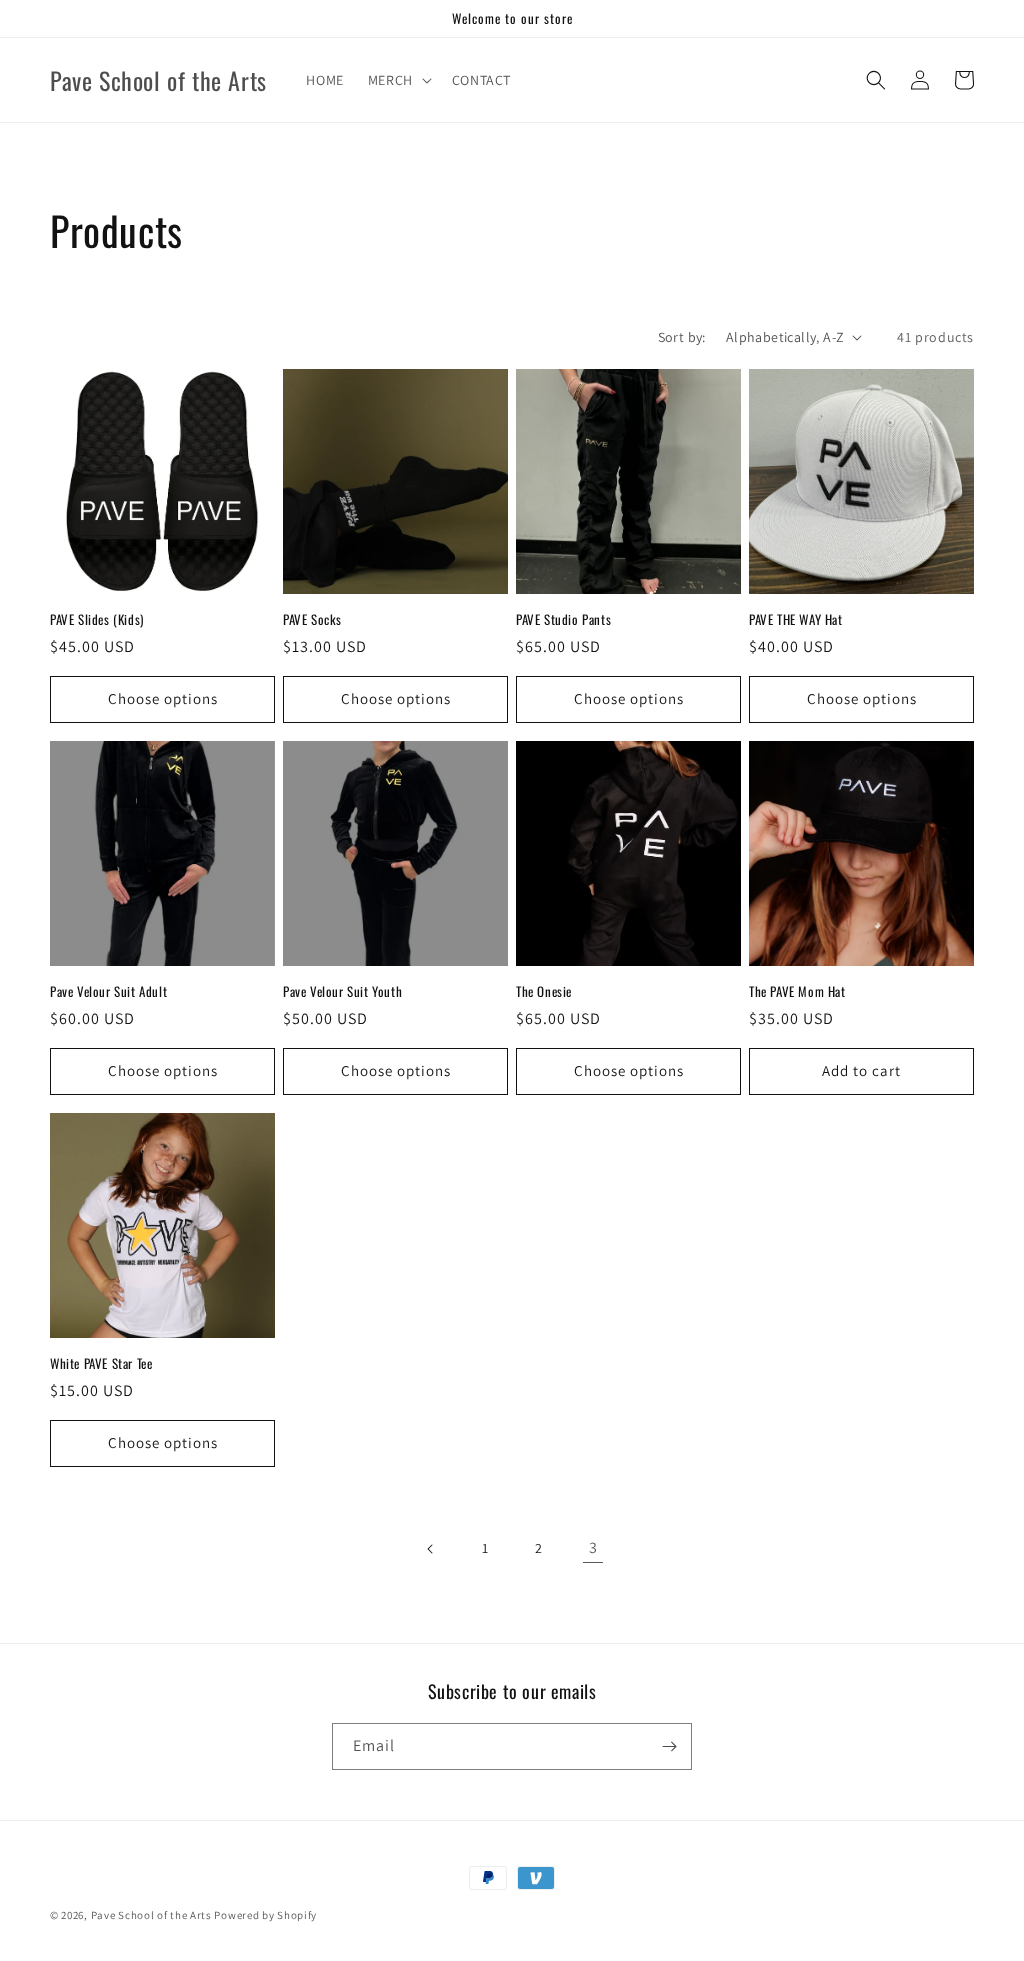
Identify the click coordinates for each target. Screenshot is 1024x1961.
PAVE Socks (312, 619)
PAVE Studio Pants (563, 619)
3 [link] (593, 1547)
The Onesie (544, 991)
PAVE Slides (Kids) (97, 619)
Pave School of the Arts (151, 1915)
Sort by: (682, 337)
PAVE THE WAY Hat (796, 619)
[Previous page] (431, 1549)
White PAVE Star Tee (101, 1363)
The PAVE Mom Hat (797, 991)
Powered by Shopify (265, 1915)
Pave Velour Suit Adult (108, 991)
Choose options (163, 698)
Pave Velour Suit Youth (342, 991)
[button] (398, 80)
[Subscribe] (669, 1746)
